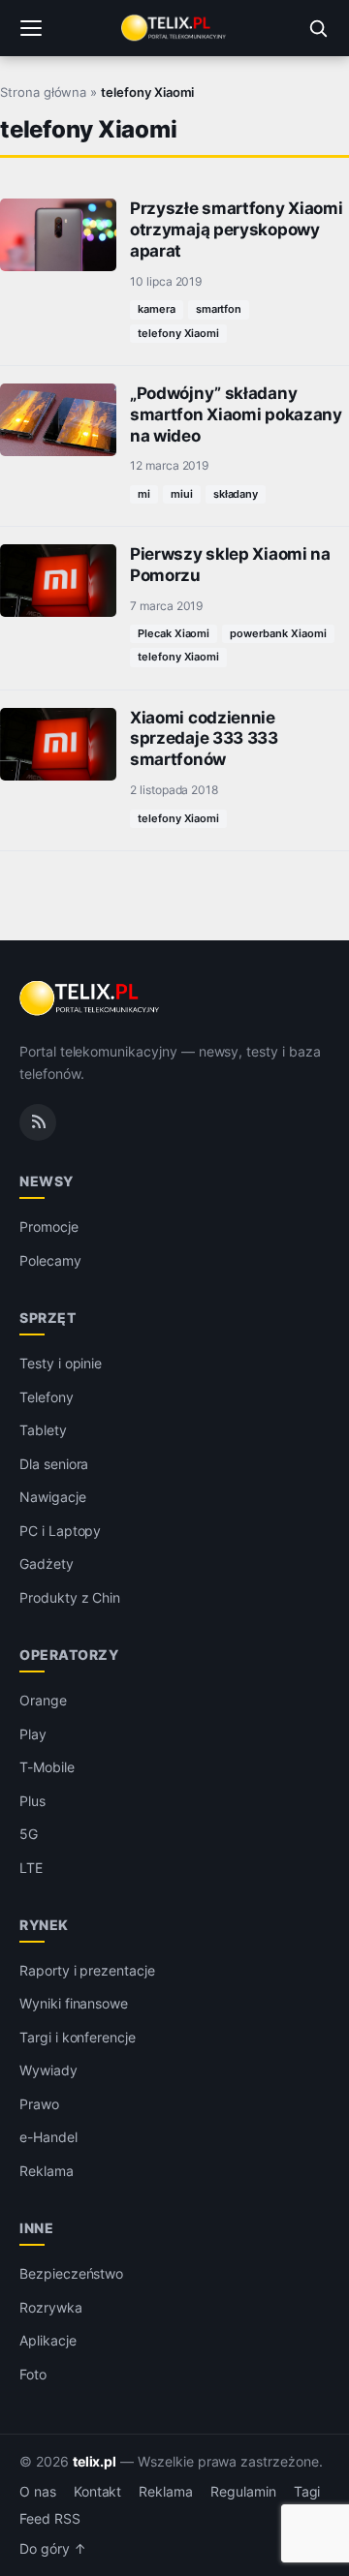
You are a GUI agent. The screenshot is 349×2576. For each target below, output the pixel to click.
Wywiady (48, 2070)
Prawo (39, 2104)
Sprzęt (48, 1318)
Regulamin (243, 2492)
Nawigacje (53, 1497)
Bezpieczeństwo (71, 2273)
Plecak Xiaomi (174, 633)
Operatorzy (69, 1655)
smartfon (219, 309)
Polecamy (50, 1260)
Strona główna (43, 92)
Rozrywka (51, 2307)
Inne (36, 2228)
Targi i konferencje (78, 2037)
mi (144, 494)
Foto (33, 2374)
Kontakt (98, 2492)
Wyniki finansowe (74, 2003)
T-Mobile (47, 1767)
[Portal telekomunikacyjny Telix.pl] (174, 28)
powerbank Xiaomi (278, 633)
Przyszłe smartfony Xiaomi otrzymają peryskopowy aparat (236, 230)
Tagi (307, 2492)
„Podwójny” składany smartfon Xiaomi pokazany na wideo (236, 414)
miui (182, 494)
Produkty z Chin (70, 1597)
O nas (38, 2492)
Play (33, 1734)
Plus (32, 1801)
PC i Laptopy (60, 1531)
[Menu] (31, 28)
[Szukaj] (318, 28)
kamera (157, 309)
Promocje (49, 1227)
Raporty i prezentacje (87, 1970)
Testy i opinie (61, 1363)
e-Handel (48, 2137)
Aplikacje (48, 2340)
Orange (43, 1700)
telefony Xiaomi (178, 333)
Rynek (44, 1925)
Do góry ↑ (53, 2549)
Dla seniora (54, 1464)
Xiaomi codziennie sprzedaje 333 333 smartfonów (204, 739)
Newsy (47, 1181)
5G (29, 1834)
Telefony (47, 1397)
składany (236, 494)
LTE (31, 1868)
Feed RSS (50, 2519)
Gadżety (47, 1564)
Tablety (43, 1430)
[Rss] (38, 1122)
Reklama (47, 2171)
